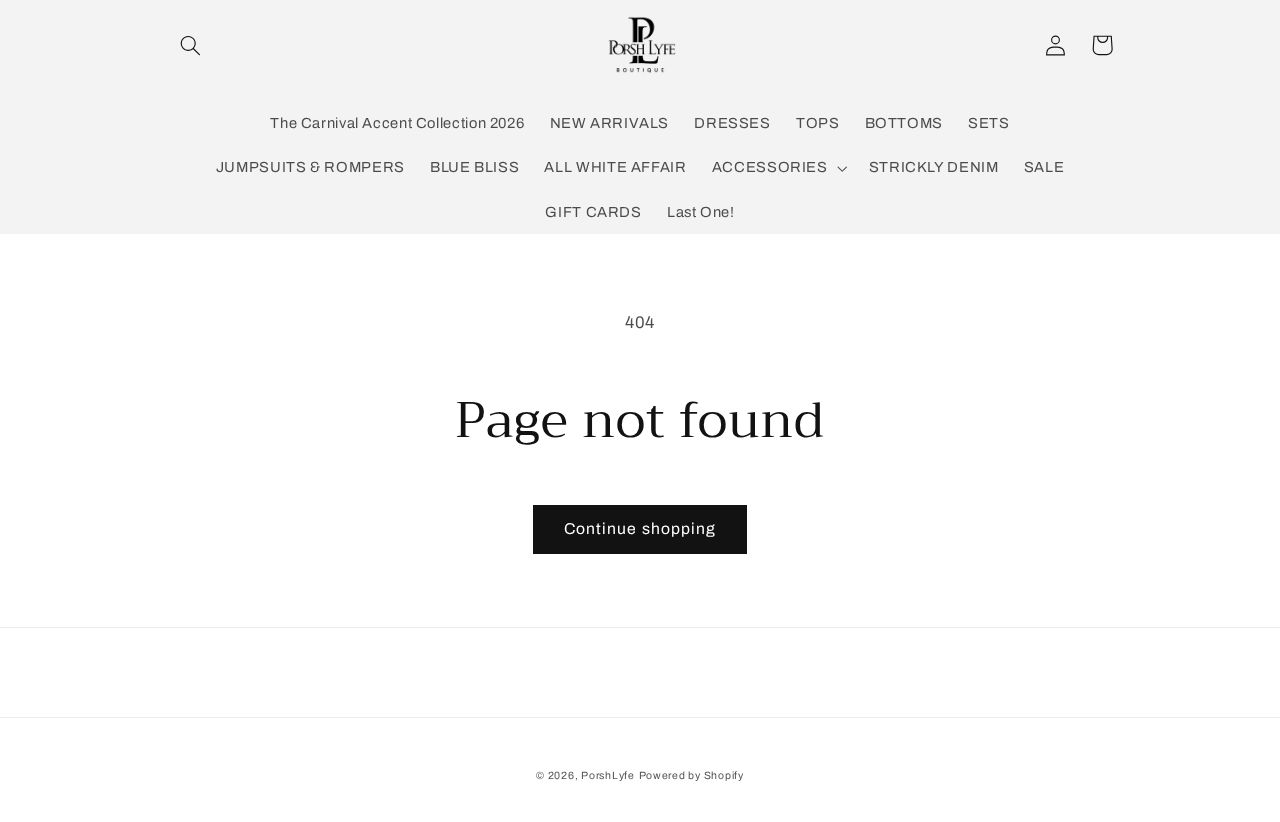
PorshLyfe (608, 775)
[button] (191, 45)
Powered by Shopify (691, 775)
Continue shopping (640, 528)
